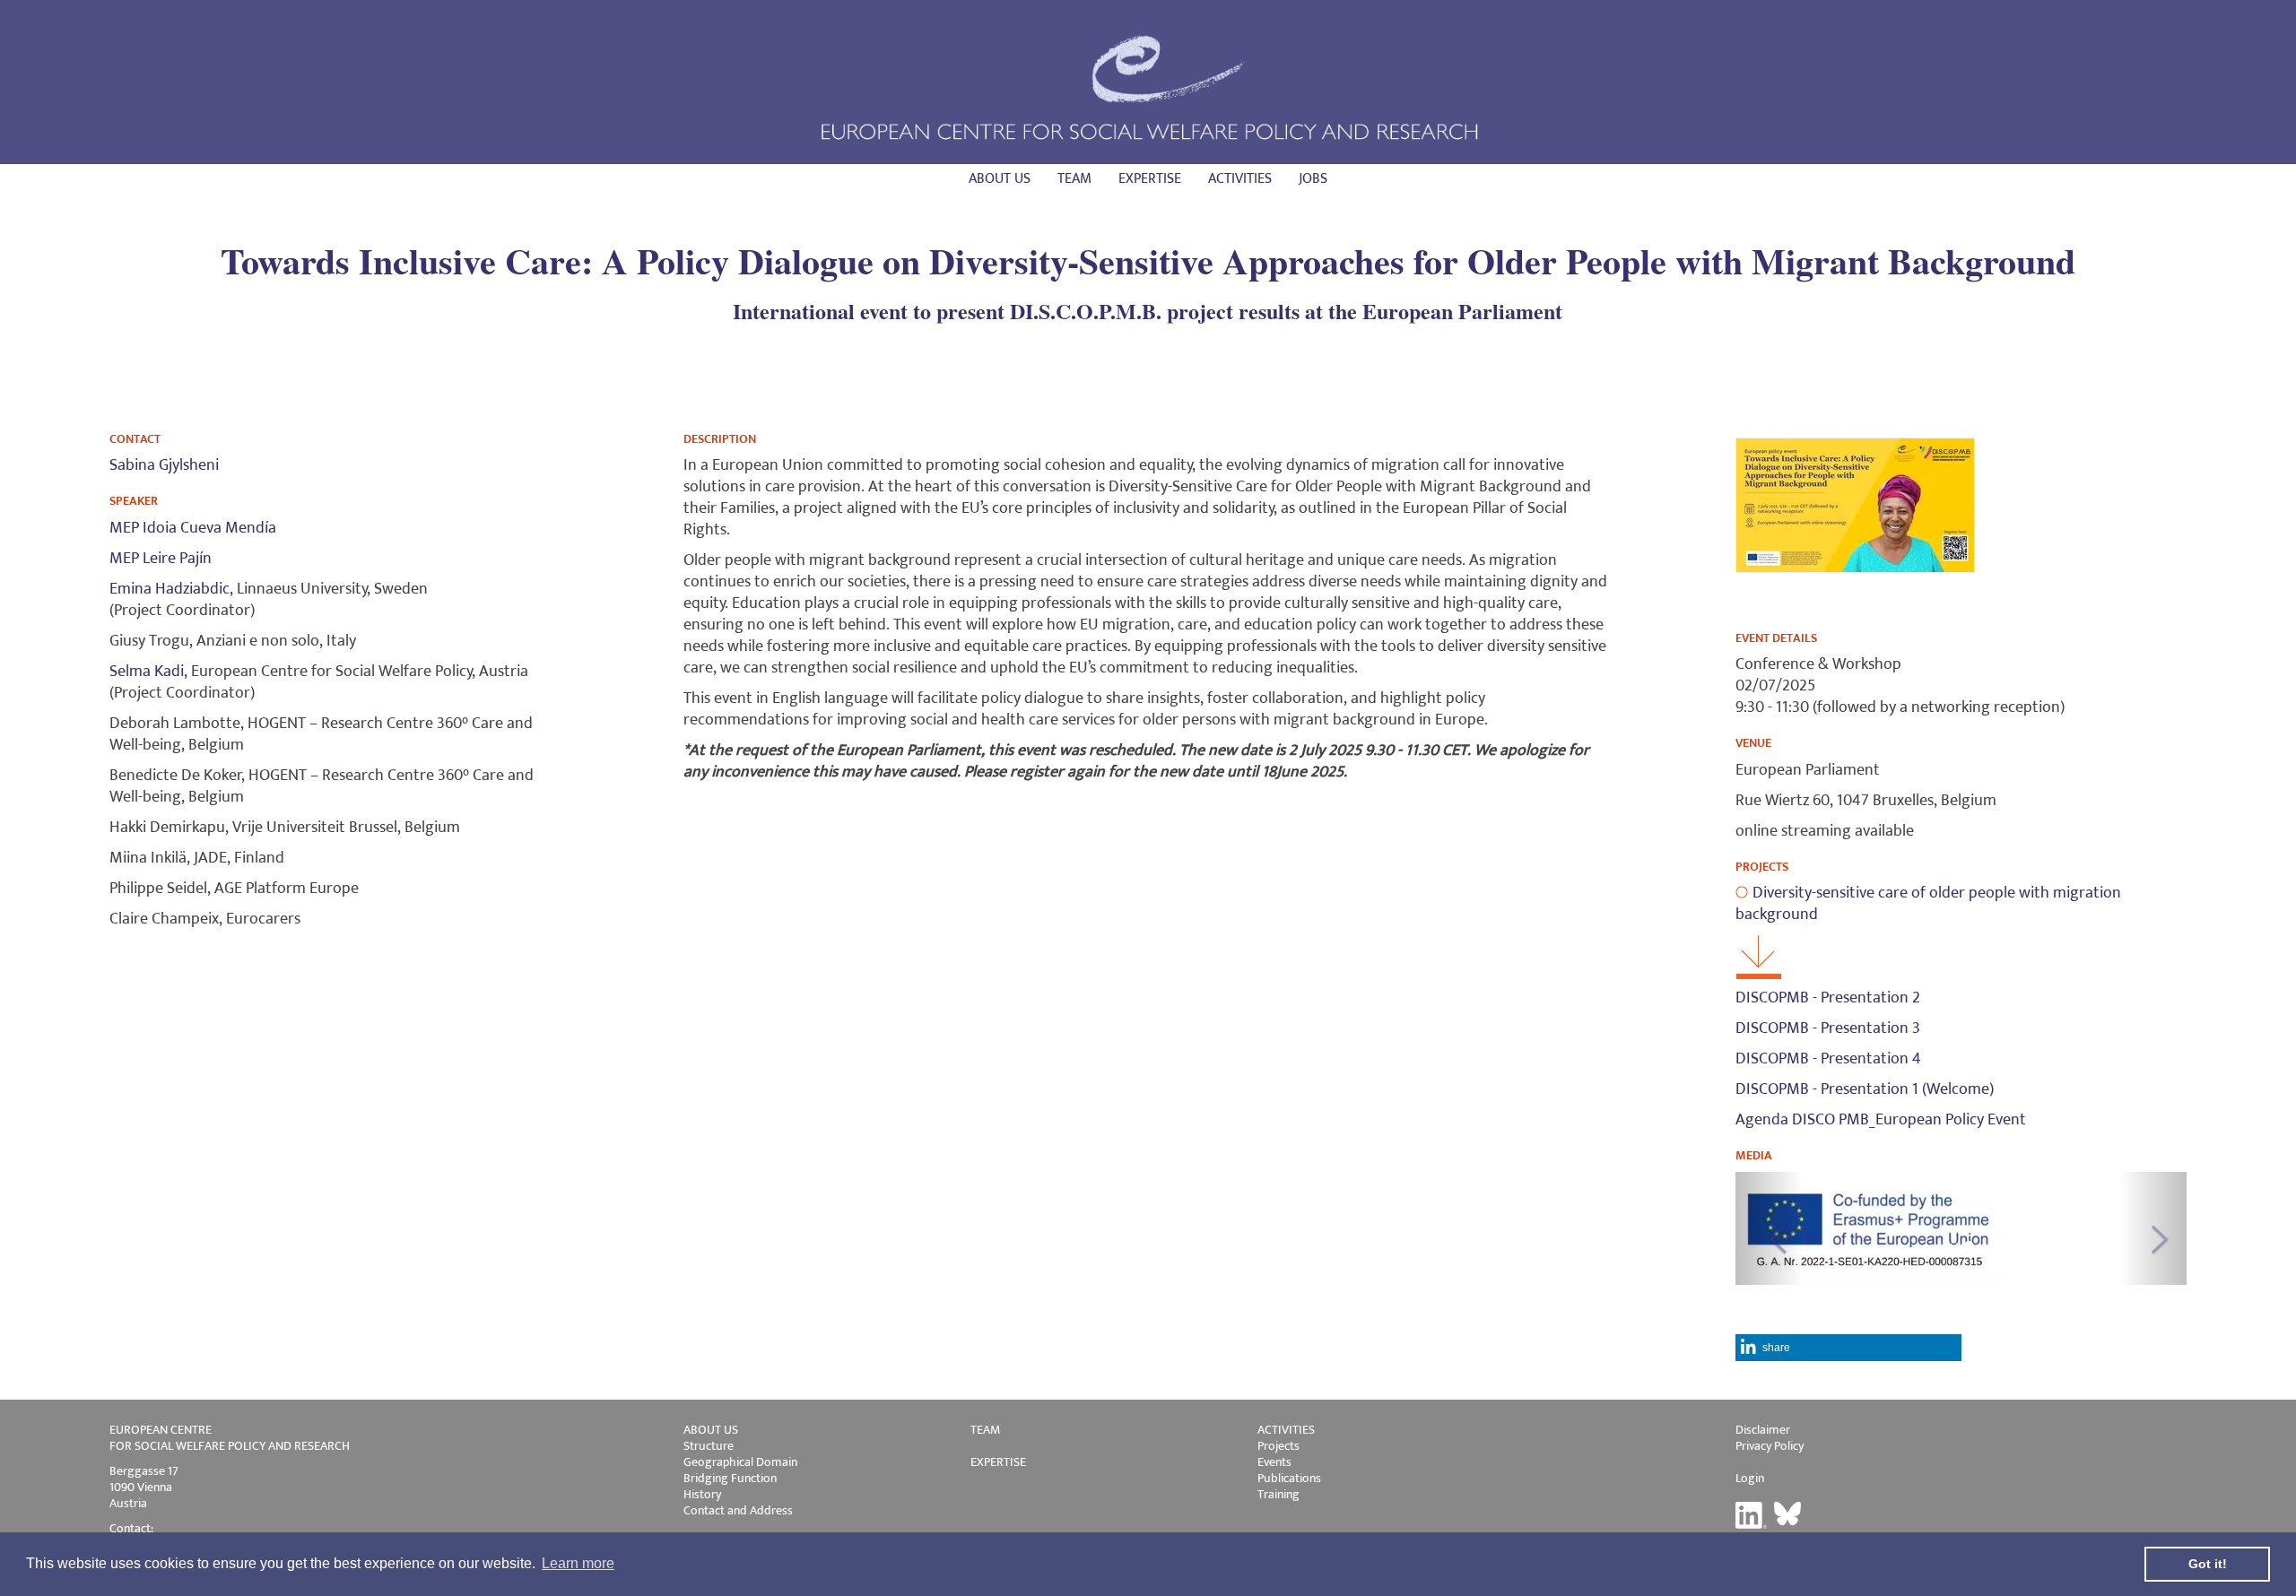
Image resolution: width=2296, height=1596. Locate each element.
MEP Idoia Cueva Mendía (193, 528)
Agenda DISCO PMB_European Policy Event (1881, 1120)
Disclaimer (1763, 1430)
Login (1750, 1478)
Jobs (1313, 179)
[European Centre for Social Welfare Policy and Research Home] (1148, 87)
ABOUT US (711, 1430)
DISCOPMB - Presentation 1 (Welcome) (1865, 1089)
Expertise (1150, 179)
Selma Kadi (147, 672)
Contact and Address (738, 1510)
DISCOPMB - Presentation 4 (1828, 1059)
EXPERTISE (998, 1462)
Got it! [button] (2208, 1564)
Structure (709, 1446)
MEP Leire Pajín (161, 559)
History (702, 1494)
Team (1074, 179)
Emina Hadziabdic (170, 589)
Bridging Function (730, 1478)
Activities (1240, 179)
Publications (1289, 1478)
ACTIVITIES (1286, 1430)
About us (1000, 179)
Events (1274, 1462)
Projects (1278, 1446)
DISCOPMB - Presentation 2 (1828, 998)
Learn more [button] (578, 1563)
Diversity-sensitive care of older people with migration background (1928, 904)
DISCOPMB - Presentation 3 (1828, 1028)
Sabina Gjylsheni (164, 465)
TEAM (985, 1430)
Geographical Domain (740, 1462)
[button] (1769, 1228)
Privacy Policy (1770, 1446)
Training (1278, 1494)
